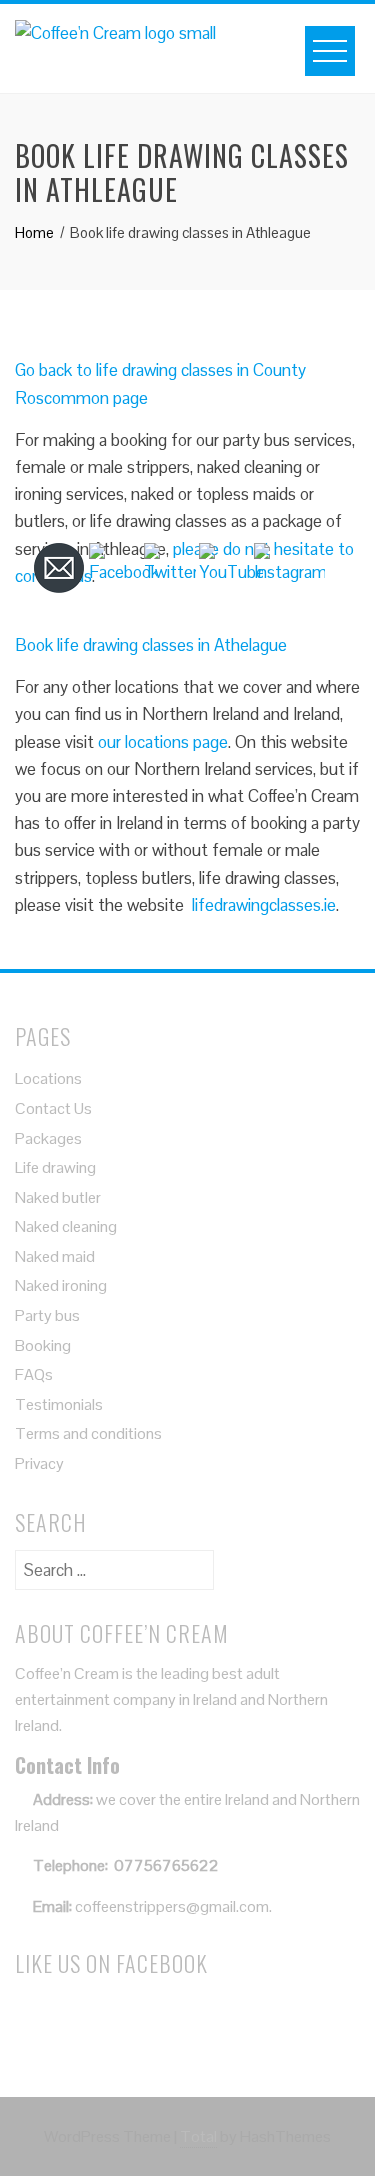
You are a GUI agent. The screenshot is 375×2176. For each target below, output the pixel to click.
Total (198, 2136)
